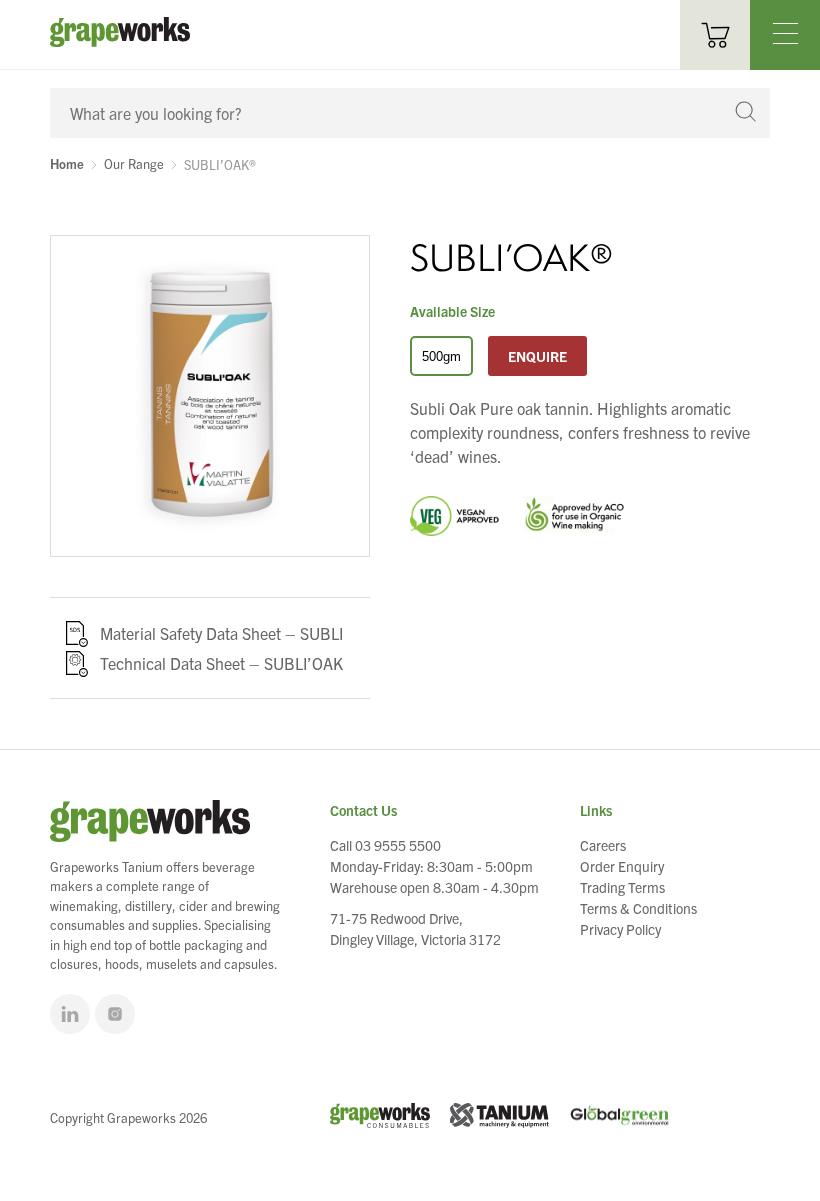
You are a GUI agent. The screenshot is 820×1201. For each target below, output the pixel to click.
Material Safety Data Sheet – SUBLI (221, 633)
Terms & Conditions (638, 908)
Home (67, 164)
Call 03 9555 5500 (385, 845)
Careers (603, 845)
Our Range (134, 164)
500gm (441, 356)
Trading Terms (622, 887)
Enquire (537, 356)
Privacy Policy (620, 929)
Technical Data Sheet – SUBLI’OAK (221, 663)
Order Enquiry (622, 866)
